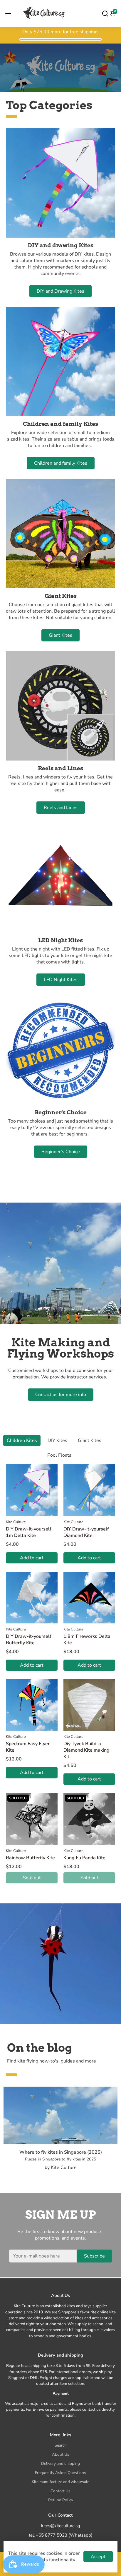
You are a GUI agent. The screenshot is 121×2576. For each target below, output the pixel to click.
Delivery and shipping (60, 2464)
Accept (98, 2557)
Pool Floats (59, 1455)
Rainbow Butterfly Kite (30, 1858)
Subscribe (94, 2256)
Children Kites (22, 1440)
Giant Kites (60, 635)
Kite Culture (16, 1522)
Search (61, 2445)
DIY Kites (57, 1440)
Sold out (32, 1878)
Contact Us (60, 2491)
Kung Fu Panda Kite (84, 1858)
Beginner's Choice (61, 1152)
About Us (61, 2454)
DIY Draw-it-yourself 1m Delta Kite (29, 1532)
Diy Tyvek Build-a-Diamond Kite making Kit (86, 1750)
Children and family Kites (61, 463)
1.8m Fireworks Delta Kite (87, 1640)
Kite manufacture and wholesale (60, 2482)
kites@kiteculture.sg (61, 2526)
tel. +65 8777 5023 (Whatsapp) (61, 2535)
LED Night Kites (61, 980)
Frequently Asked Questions (60, 2473)
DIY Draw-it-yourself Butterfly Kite (29, 1640)
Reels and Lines (61, 808)
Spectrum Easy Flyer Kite (28, 1747)
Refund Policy (61, 2500)
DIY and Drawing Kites (60, 291)
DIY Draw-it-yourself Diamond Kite (86, 1532)
